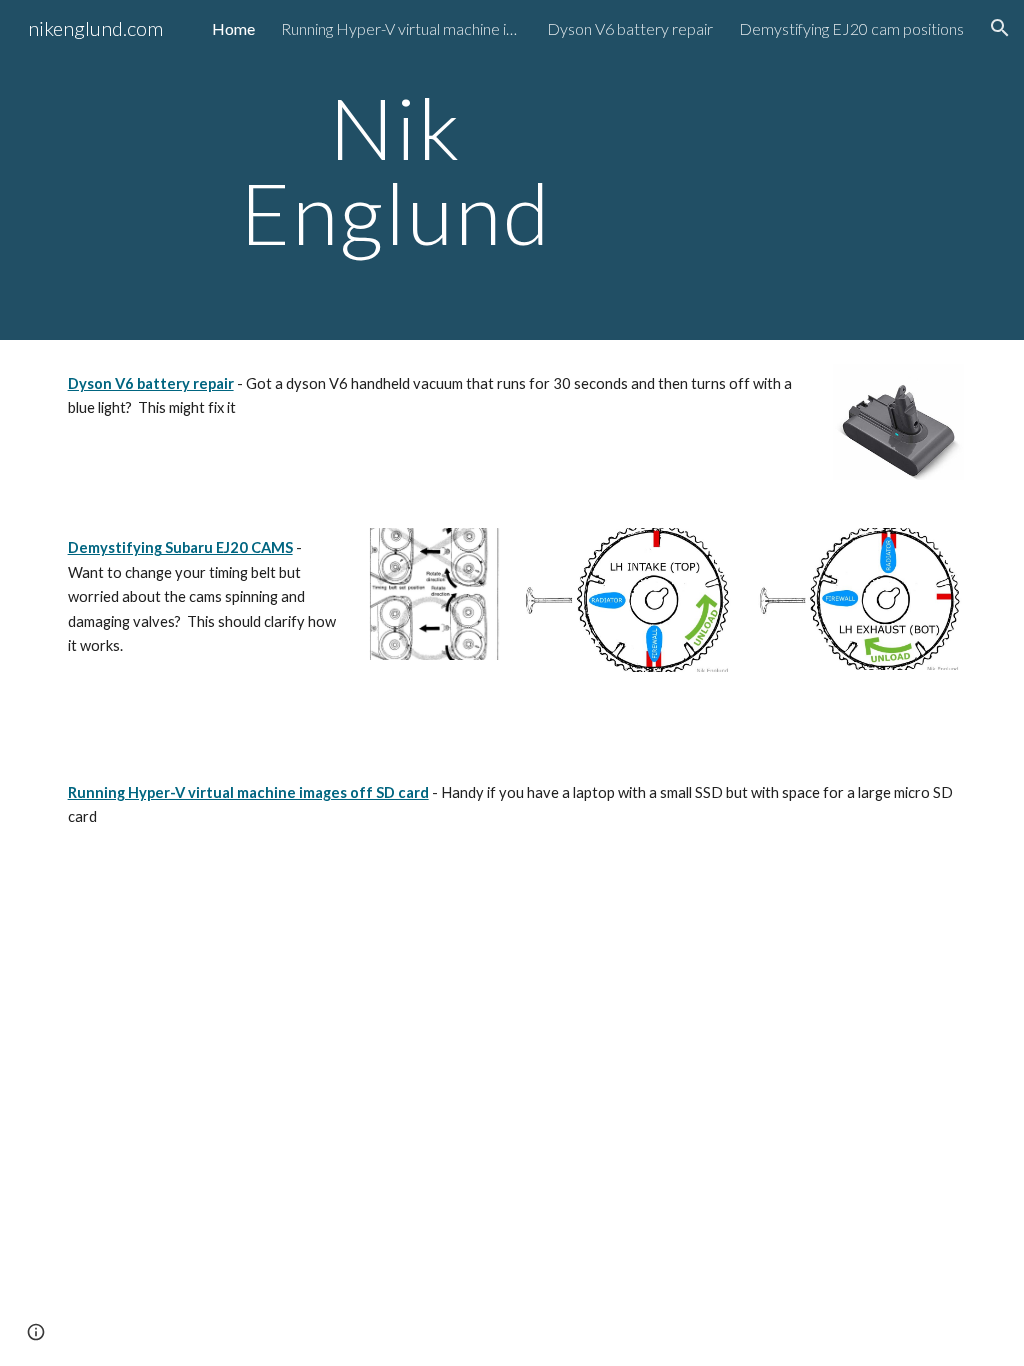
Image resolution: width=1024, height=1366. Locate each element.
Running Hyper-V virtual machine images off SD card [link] (401, 28)
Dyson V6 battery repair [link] (630, 28)
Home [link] (233, 28)
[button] (1000, 28)
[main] (395, 170)
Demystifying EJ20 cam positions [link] (851, 28)
